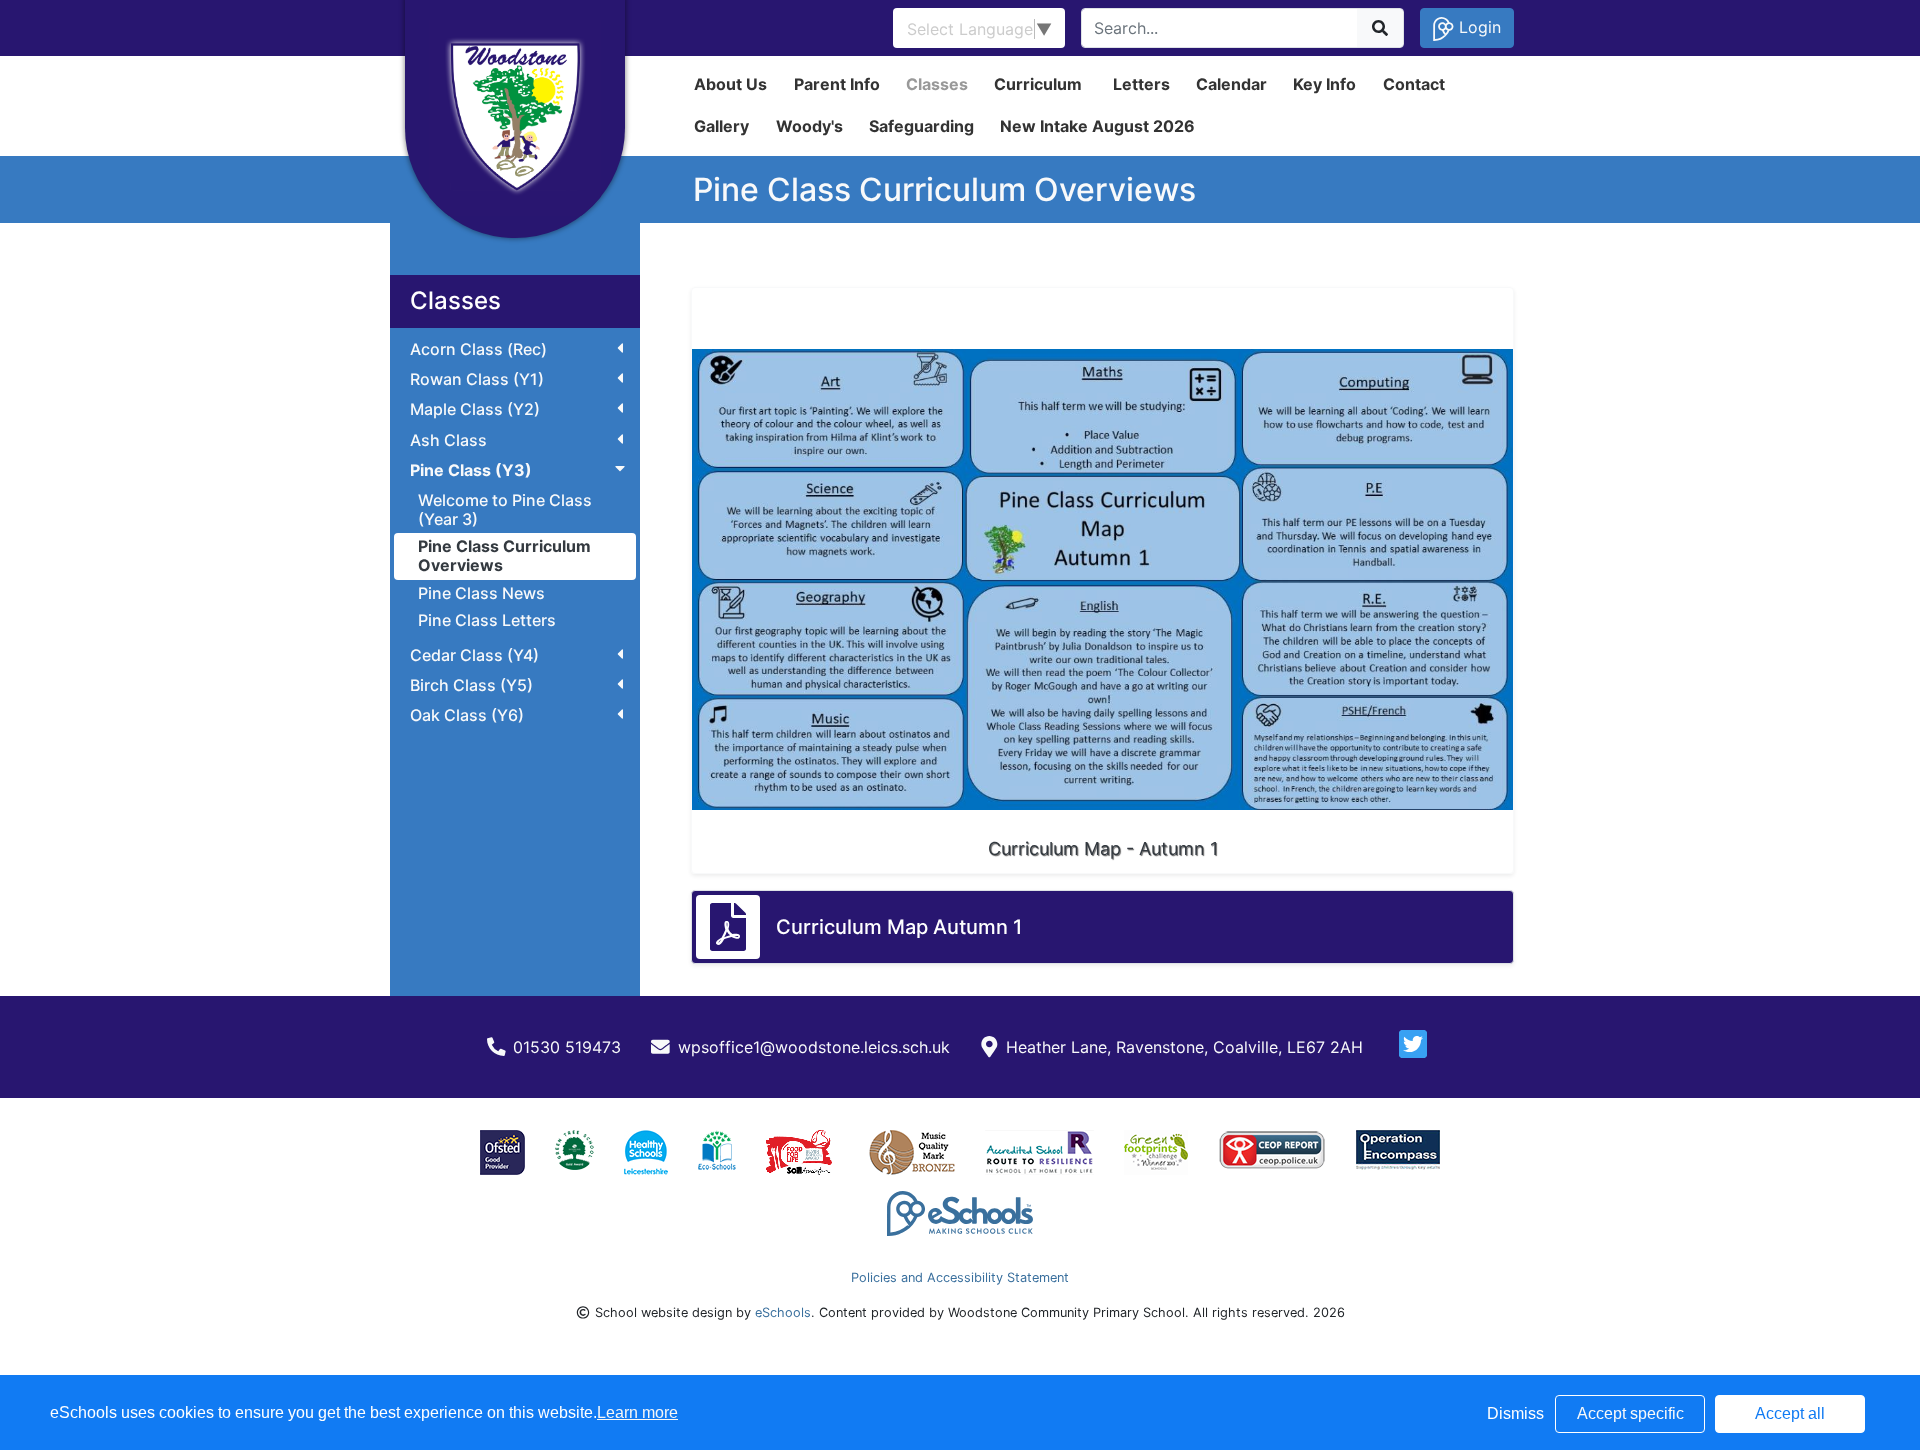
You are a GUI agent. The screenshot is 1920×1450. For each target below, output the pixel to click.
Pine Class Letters (487, 620)
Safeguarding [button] (921, 126)
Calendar (1231, 84)
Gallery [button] (721, 126)
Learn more (637, 1412)
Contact (1414, 84)
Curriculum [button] (1038, 84)
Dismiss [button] (1515, 1413)
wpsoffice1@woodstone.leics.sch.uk (814, 1047)
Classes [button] (937, 84)
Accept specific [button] (1630, 1413)
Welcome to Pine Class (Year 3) (505, 509)
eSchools (783, 1312)
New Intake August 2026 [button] (1097, 126)
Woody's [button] (809, 126)
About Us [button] (730, 84)
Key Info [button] (1324, 84)
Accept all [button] (1790, 1413)
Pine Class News (481, 593)
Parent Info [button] (837, 84)
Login (1477, 27)
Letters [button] (1141, 84)
